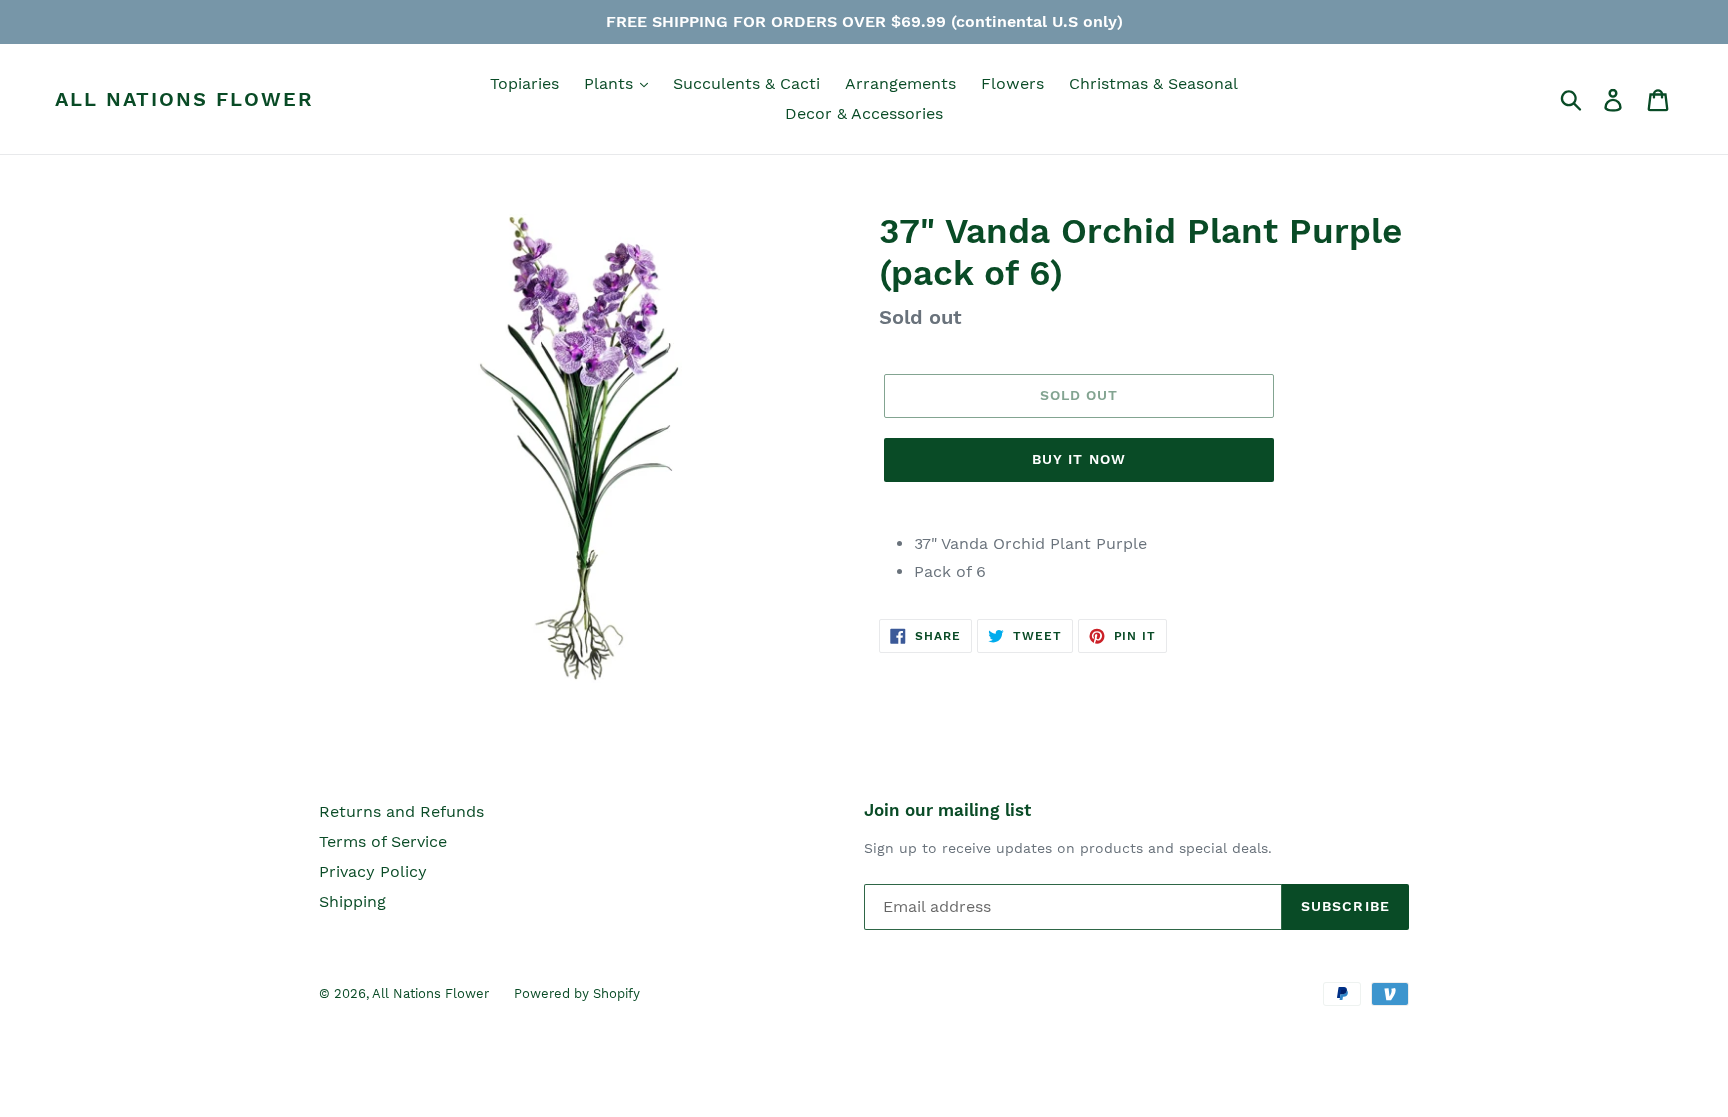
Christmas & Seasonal (1153, 83)
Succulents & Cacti (746, 83)
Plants (611, 83)
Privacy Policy (373, 871)
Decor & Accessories (864, 113)
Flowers (1012, 83)
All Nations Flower (184, 99)
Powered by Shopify (577, 993)
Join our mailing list (947, 810)
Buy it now (1079, 459)
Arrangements (900, 83)
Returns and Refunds (401, 811)
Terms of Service (383, 841)
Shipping (352, 901)
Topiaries (524, 83)
